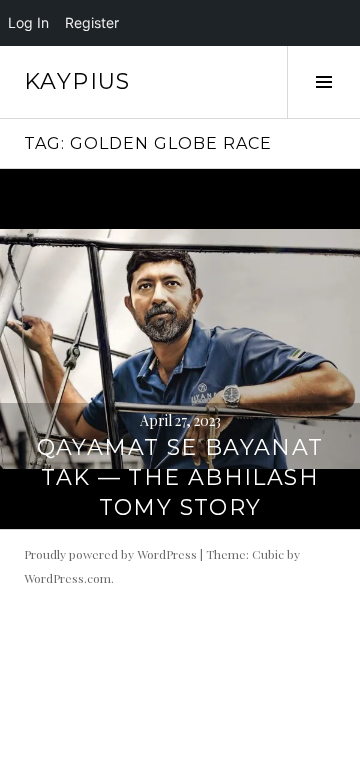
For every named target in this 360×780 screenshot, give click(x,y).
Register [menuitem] (92, 22)
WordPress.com (67, 578)
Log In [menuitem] (28, 22)
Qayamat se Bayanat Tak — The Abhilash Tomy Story (180, 477)
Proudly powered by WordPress (110, 554)
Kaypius (77, 81)
